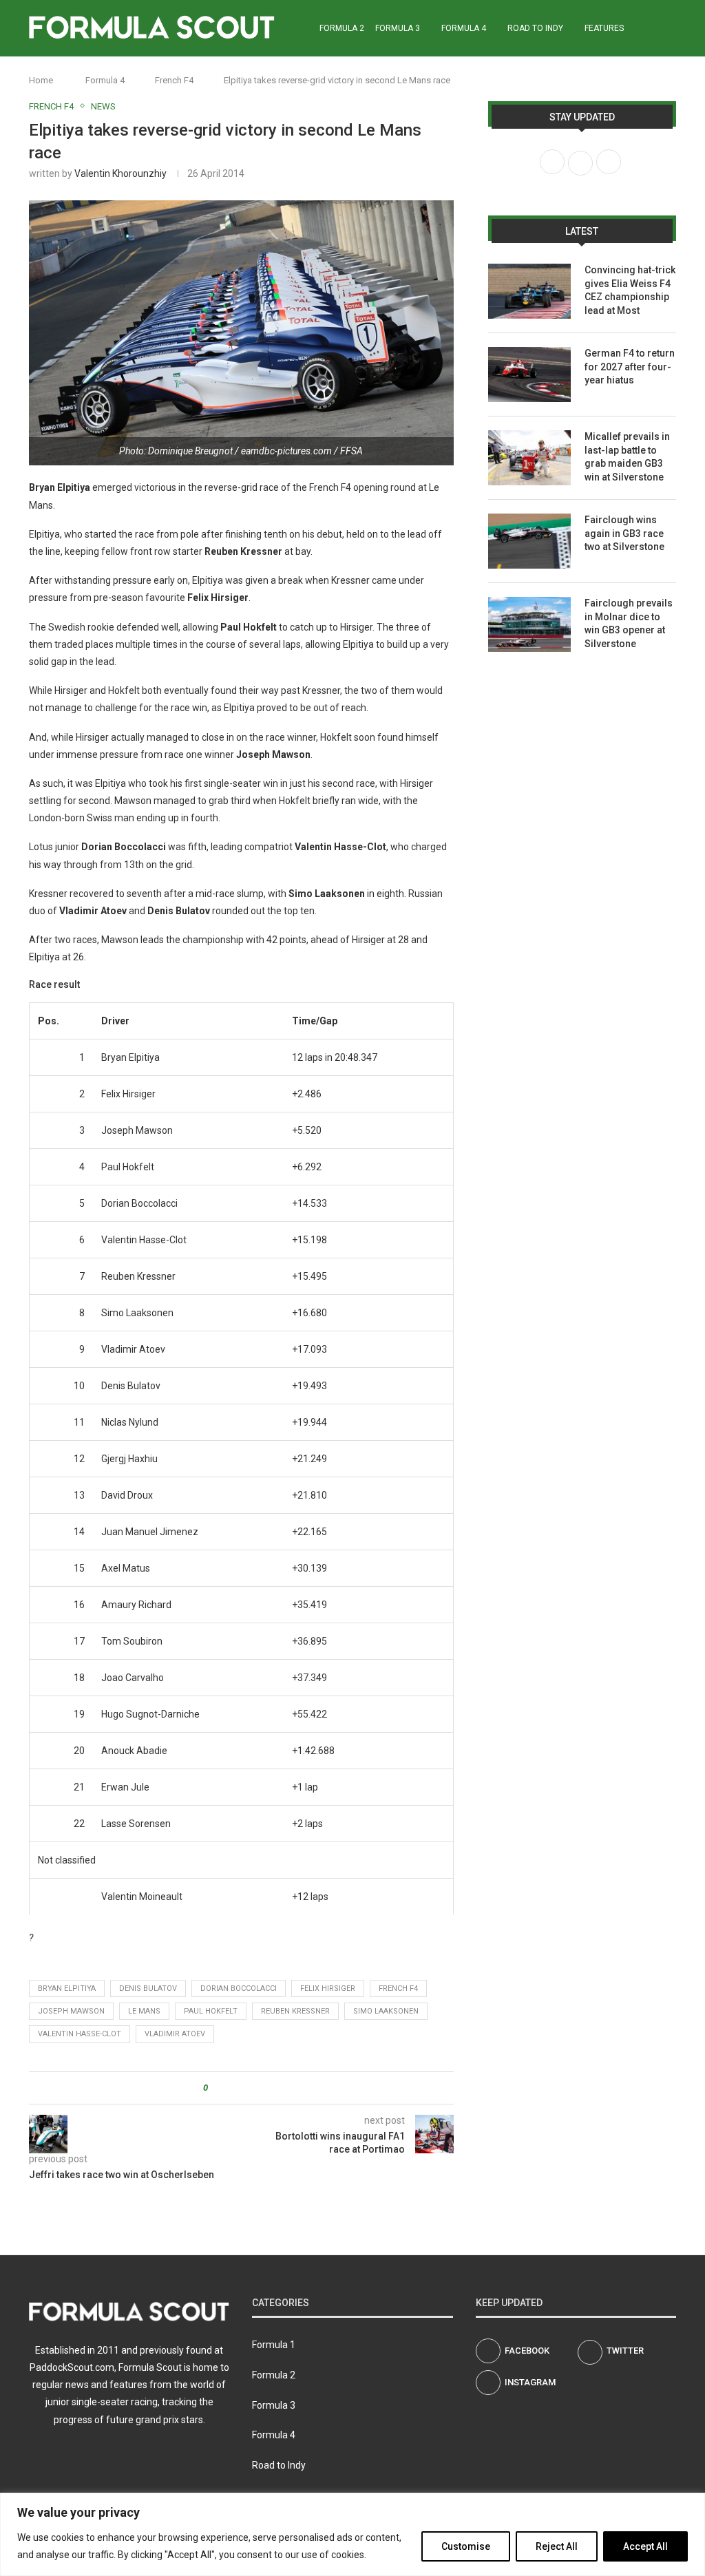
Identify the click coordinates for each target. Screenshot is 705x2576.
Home (41, 80)
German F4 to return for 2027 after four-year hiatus (630, 367)
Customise (466, 2546)
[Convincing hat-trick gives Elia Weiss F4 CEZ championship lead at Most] (529, 291)
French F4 (174, 80)
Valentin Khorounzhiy (120, 173)
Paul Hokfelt (211, 2011)
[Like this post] (215, 2088)
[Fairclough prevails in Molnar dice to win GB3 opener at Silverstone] (529, 624)
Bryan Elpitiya (67, 1988)
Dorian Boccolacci (239, 1988)
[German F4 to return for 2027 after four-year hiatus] (529, 374)
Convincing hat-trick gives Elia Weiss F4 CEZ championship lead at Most (630, 290)
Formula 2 (342, 28)
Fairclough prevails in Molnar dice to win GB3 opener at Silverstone (629, 623)
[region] (352, 2534)
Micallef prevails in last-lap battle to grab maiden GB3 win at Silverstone (627, 457)
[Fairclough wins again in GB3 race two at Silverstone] (529, 541)
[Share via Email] (270, 2088)
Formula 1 (274, 2345)
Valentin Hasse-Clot (80, 2034)
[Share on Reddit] (256, 2088)
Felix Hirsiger (328, 1988)
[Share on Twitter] (243, 2088)
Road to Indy (535, 28)
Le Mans (144, 2011)
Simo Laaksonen (386, 2011)
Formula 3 (398, 28)
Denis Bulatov (148, 1988)
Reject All (557, 2546)
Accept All (645, 2546)
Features (604, 28)
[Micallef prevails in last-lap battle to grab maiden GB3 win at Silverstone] (529, 458)
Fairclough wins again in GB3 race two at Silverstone (624, 533)
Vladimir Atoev (175, 2034)
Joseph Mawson (71, 2011)
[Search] (669, 28)
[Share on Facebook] (230, 2088)
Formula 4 (464, 28)
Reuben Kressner (295, 2011)
